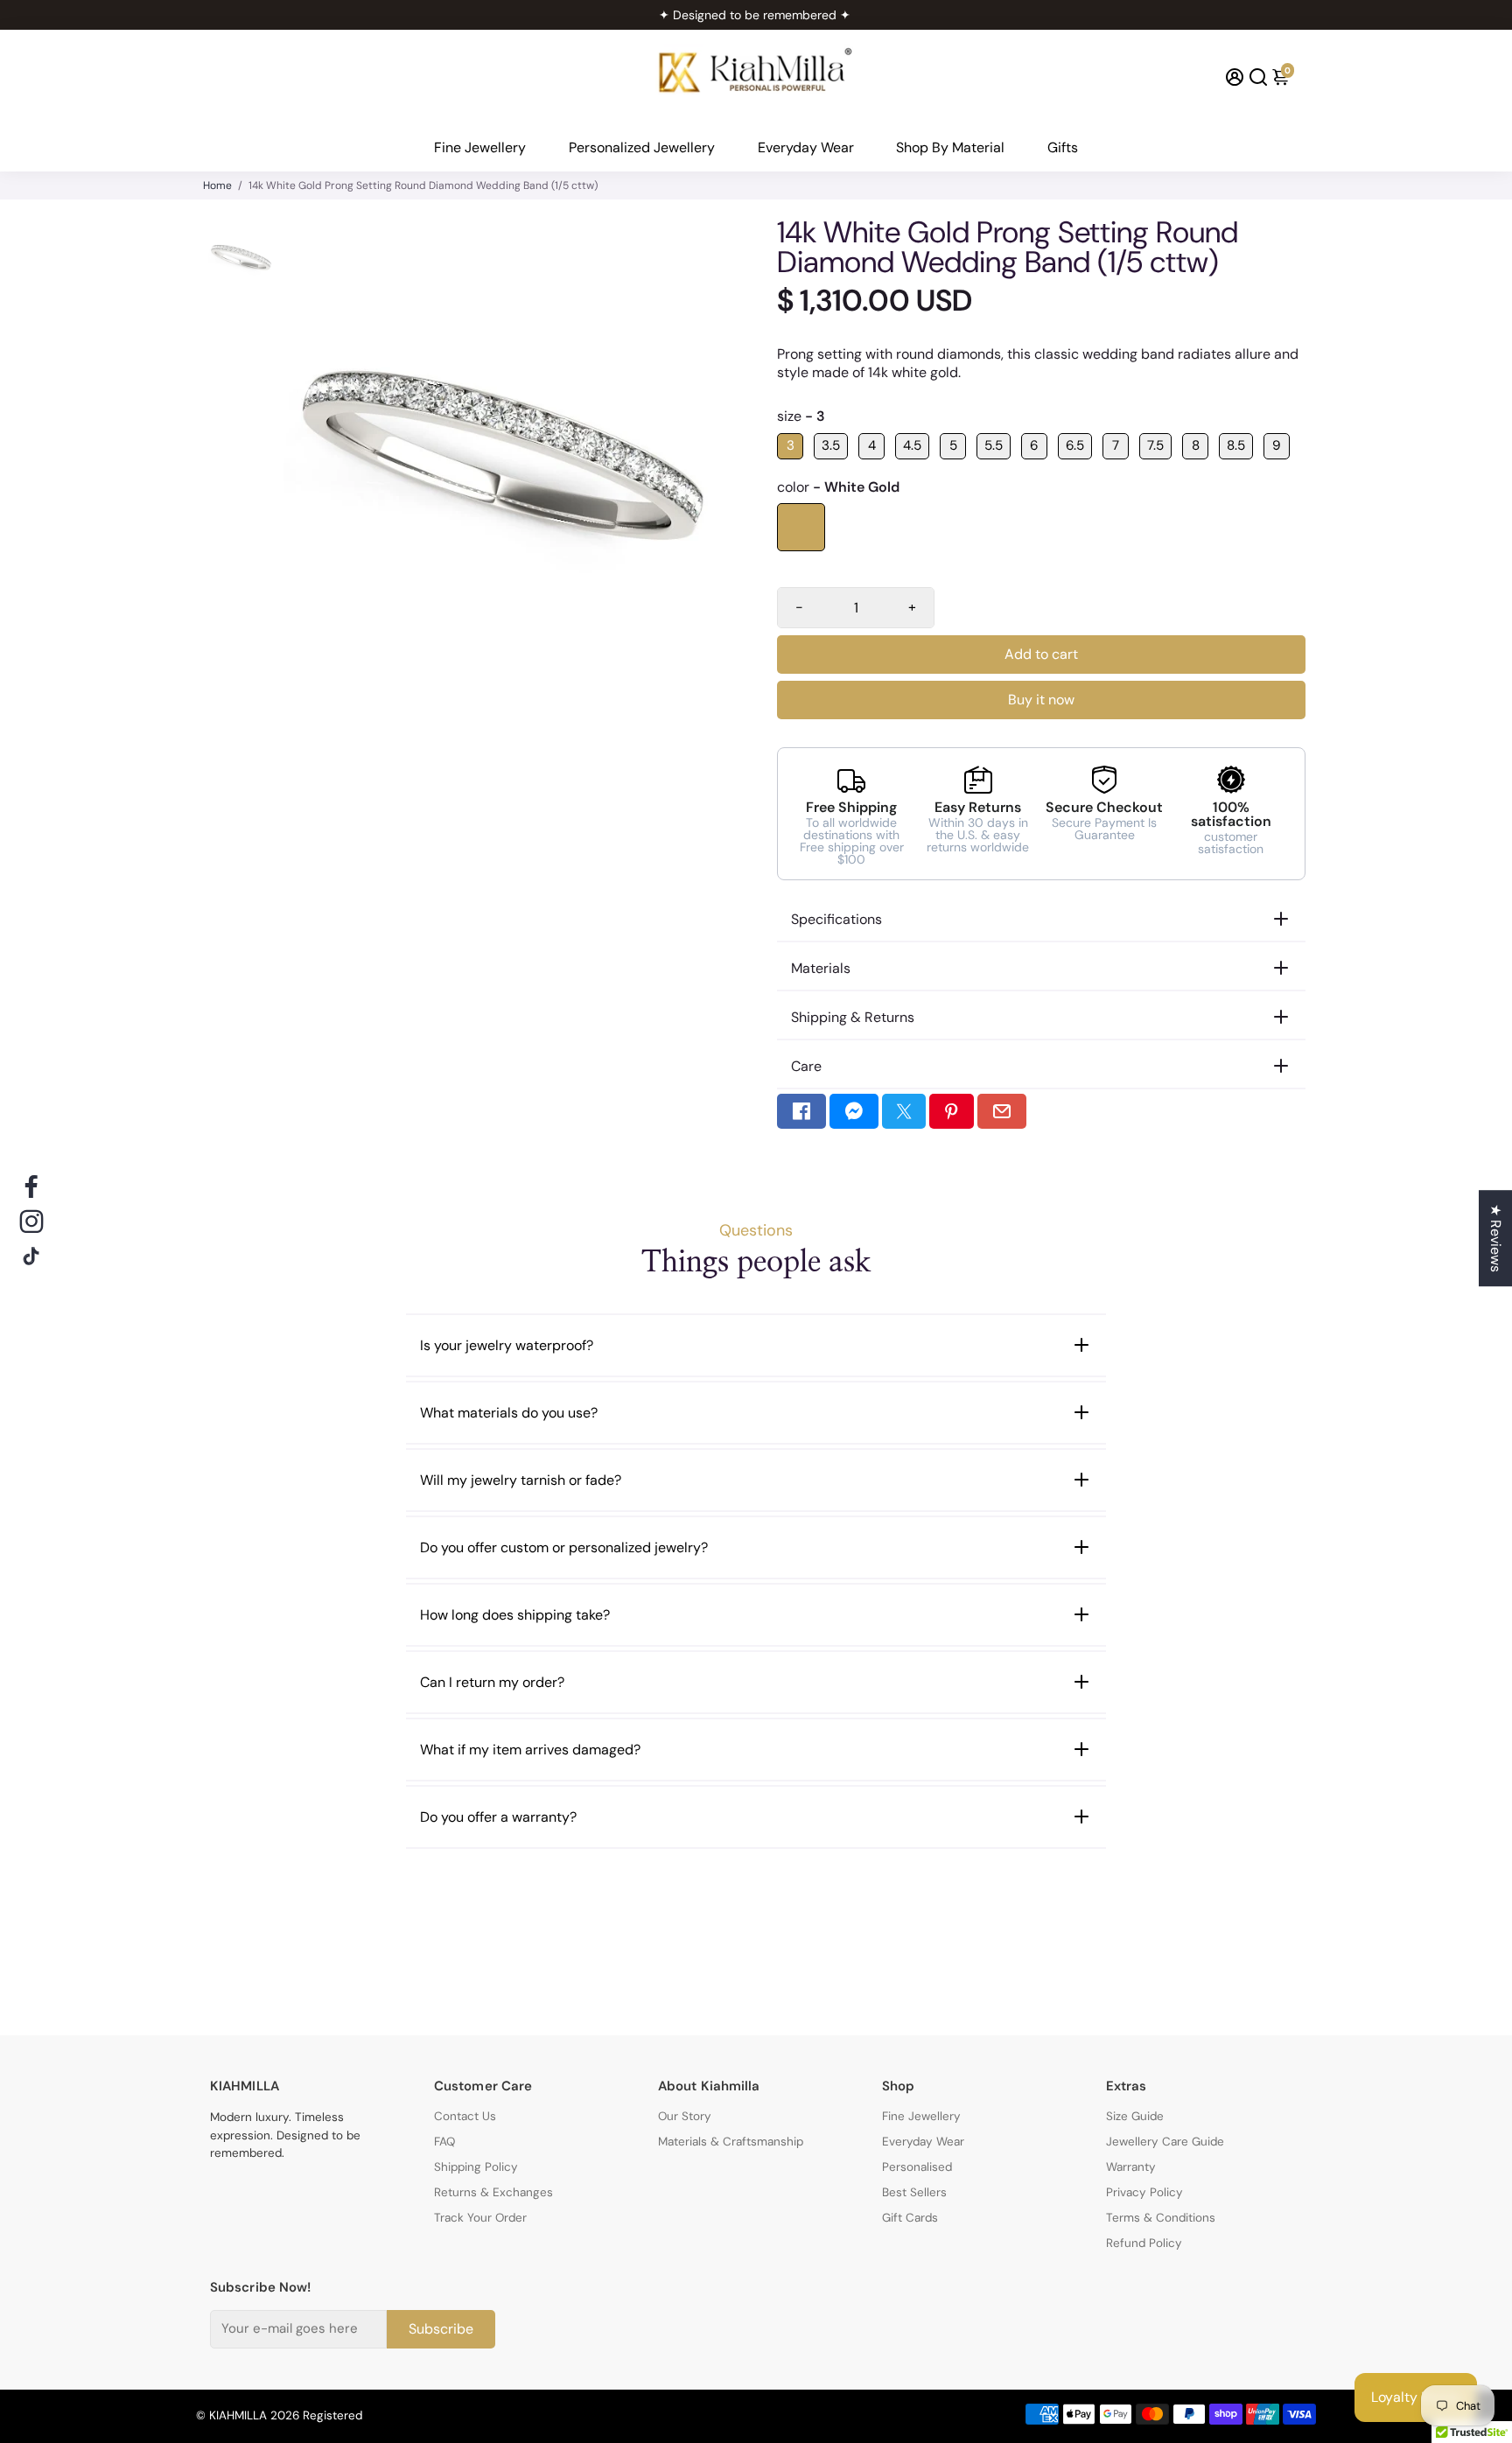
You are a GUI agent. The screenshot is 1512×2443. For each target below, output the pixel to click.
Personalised (917, 2167)
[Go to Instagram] (31, 1221)
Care (806, 1066)
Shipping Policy (476, 2167)
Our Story (685, 2116)
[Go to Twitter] (904, 1111)
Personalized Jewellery (642, 147)
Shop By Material (950, 147)
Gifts (1063, 147)
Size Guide (1135, 2116)
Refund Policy (1144, 2243)
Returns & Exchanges (493, 2192)
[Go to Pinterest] (951, 1111)
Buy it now (1041, 700)
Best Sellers (914, 2192)
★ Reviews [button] (1496, 1238)
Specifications (836, 919)
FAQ (444, 2142)
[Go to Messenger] (854, 1111)
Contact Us (465, 2116)
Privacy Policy (1144, 2192)
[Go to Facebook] (801, 1111)
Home (217, 185)
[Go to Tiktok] (31, 1256)
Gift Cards (910, 2218)
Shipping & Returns (853, 1017)
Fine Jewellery (480, 147)
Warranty (1131, 2167)
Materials (821, 968)
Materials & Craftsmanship (731, 2142)
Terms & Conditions (1161, 2218)
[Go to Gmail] (1002, 1111)
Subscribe (441, 2328)
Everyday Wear (806, 147)
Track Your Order (480, 2218)
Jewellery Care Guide (1165, 2142)
